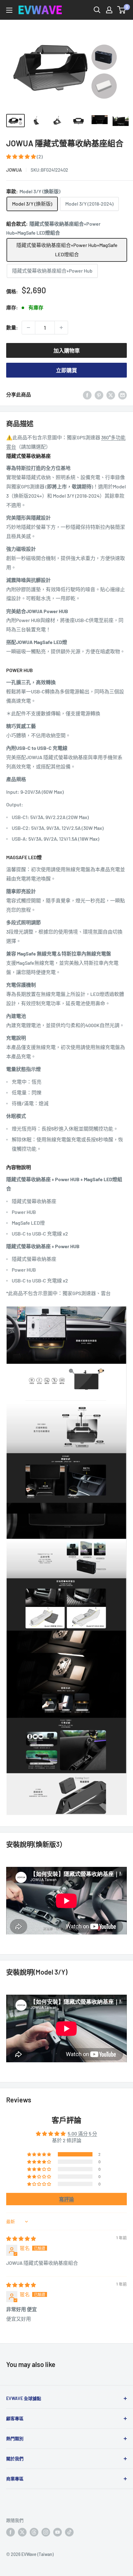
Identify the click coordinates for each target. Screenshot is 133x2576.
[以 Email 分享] (122, 395)
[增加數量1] (61, 328)
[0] (122, 10)
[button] (21, 156)
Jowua (14, 170)
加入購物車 (67, 350)
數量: (12, 327)
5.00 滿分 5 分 (82, 2133)
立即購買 (66, 370)
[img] (21, 2238)
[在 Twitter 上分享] (111, 395)
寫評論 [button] (66, 2199)
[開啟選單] (9, 10)
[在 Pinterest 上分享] (99, 395)
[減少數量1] (28, 328)
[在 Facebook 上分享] (87, 395)
